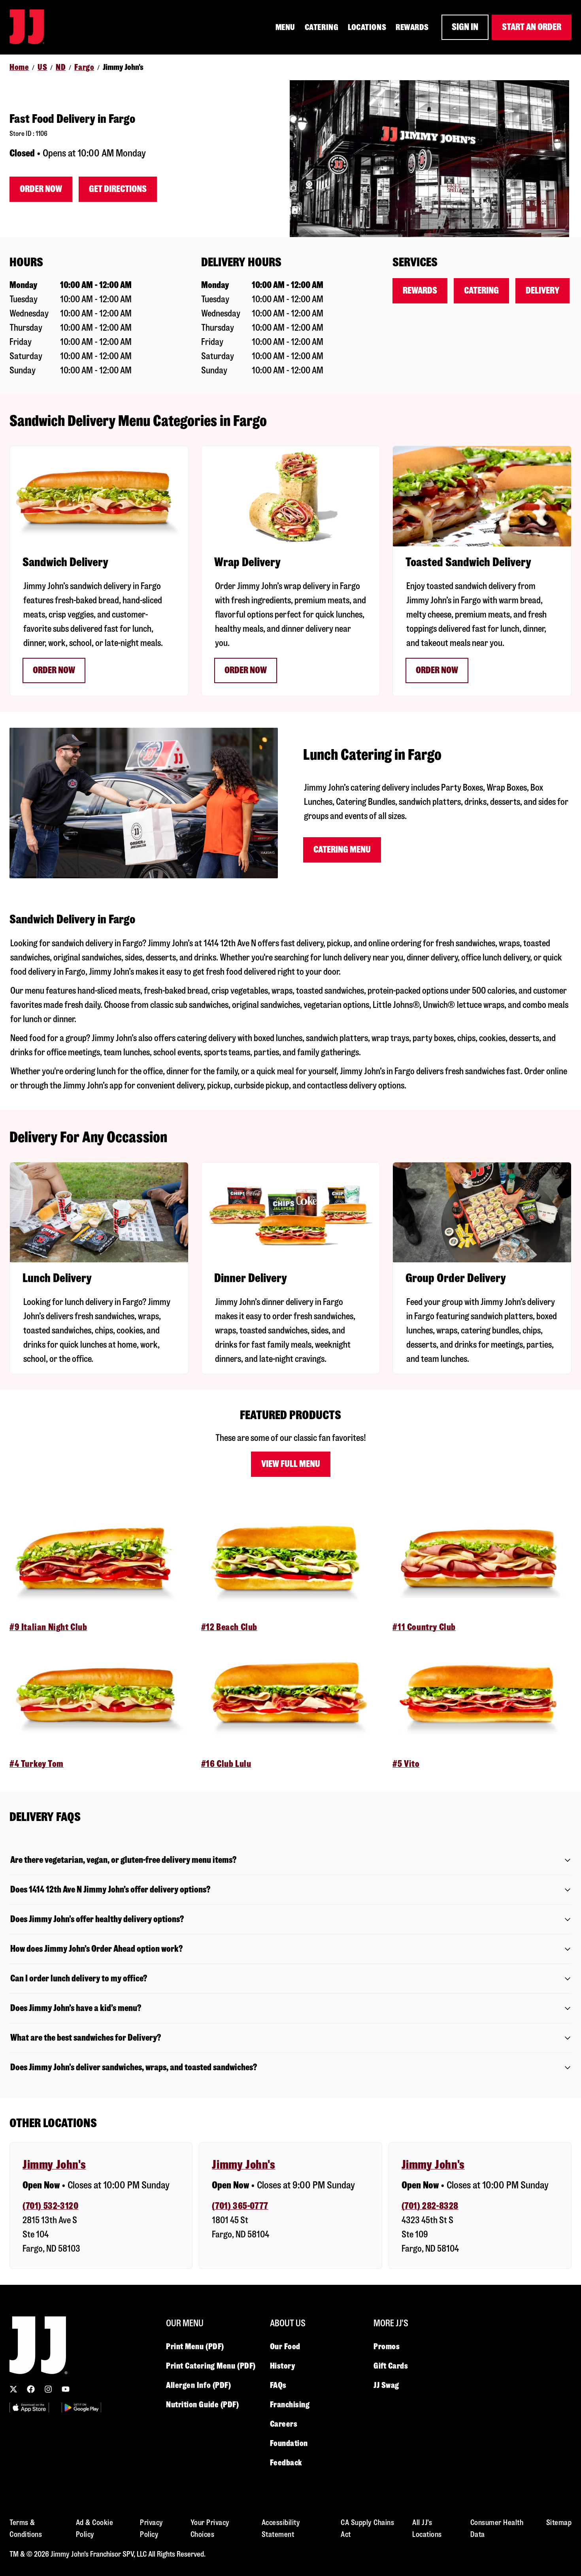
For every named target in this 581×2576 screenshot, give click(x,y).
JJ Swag (386, 2385)
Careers (284, 2424)
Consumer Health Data (497, 2528)
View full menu (291, 1464)
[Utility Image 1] (29, 2407)
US (42, 67)
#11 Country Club (424, 1627)
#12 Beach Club (229, 1627)
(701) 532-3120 (50, 2206)
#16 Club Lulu (226, 1764)
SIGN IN (465, 27)
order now (246, 670)
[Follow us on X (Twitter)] (13, 2389)
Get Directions (118, 189)
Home (19, 67)
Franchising (290, 2405)
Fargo (84, 67)
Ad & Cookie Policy (95, 2528)
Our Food (285, 2346)
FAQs (278, 2385)
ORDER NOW (437, 670)
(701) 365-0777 (240, 2206)
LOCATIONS (367, 27)
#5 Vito (406, 1764)
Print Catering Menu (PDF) (211, 2366)
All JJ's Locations (427, 2528)
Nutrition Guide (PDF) (203, 2405)
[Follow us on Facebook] (31, 2389)
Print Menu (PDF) (195, 2346)
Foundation (289, 2443)
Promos (387, 2346)
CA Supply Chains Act (367, 2528)
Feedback (286, 2463)
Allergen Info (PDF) (198, 2385)
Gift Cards (391, 2366)
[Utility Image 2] (81, 2407)
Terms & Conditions (26, 2528)
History (283, 2366)
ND (61, 67)
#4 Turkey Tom (37, 1764)
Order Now (41, 189)
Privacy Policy (152, 2528)
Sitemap (559, 2522)
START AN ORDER (532, 27)
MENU (285, 27)
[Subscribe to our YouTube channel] (66, 2389)
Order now (54, 670)
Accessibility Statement (281, 2528)
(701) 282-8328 (430, 2206)
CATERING (322, 27)
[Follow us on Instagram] (48, 2389)
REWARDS (412, 27)
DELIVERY (542, 291)
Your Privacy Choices (210, 2528)
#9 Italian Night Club (48, 1627)
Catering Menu (342, 850)
